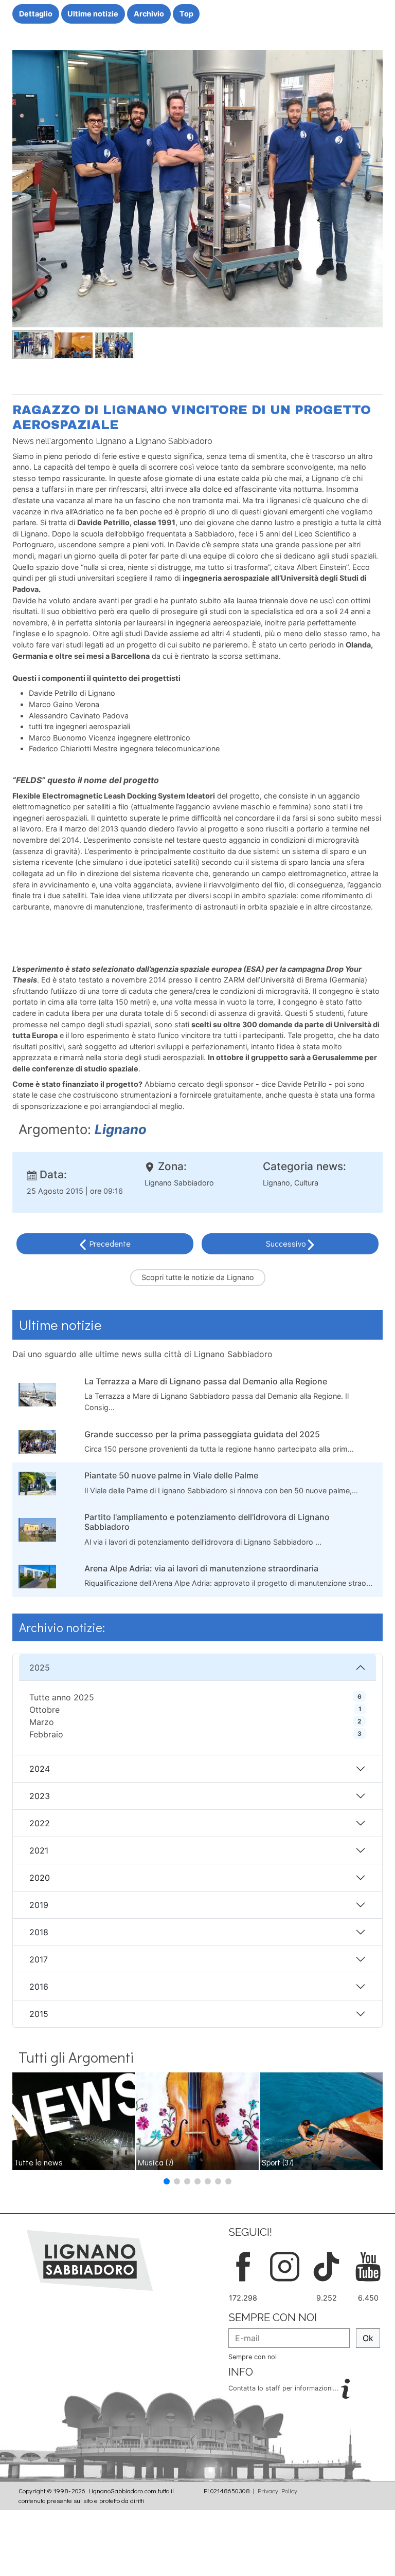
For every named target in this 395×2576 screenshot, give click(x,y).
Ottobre (44, 1710)
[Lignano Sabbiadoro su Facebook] (243, 2265)
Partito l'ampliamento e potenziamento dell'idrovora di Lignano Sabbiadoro (207, 1522)
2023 (40, 1796)
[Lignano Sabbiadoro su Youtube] (368, 2265)
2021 (39, 1850)
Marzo (42, 1722)
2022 (40, 1823)
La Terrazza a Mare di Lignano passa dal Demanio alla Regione (206, 1381)
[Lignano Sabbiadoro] (90, 2259)
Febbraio (46, 1734)
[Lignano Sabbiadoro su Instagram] (285, 2265)
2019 (39, 1905)
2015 (39, 2014)
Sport (278, 2162)
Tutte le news (38, 2162)
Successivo (287, 1243)
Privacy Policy (277, 2491)
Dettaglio (36, 14)
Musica (156, 2162)
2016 (39, 1987)
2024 (40, 1769)
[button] (167, 2181)
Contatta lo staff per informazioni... (285, 2388)
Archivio (149, 14)
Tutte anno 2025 (62, 1697)
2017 (39, 1959)
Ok (368, 2338)
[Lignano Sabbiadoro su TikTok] (326, 2265)
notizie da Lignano (223, 1277)
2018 (39, 1932)
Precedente (110, 1243)
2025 (40, 1667)
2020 (40, 1878)
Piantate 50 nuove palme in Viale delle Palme (171, 1475)
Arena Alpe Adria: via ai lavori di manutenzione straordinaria (201, 1568)
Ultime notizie (93, 14)
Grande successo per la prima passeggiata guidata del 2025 (202, 1434)
